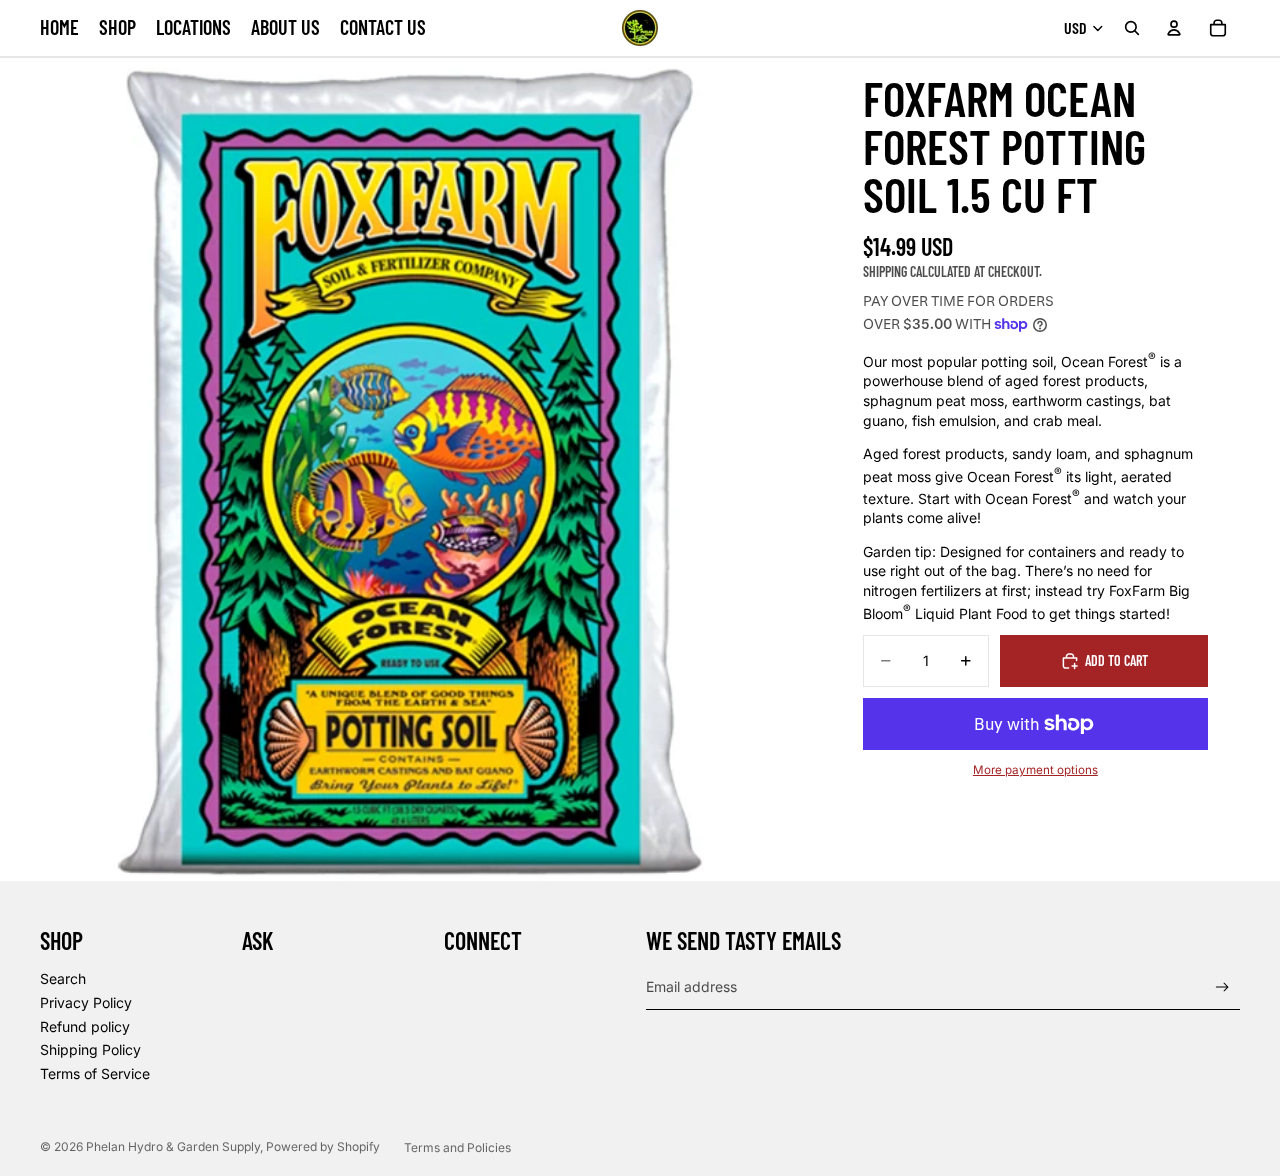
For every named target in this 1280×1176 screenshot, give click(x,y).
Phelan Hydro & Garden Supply (173, 1146)
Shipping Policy (90, 1049)
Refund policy (85, 1026)
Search (63, 978)
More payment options (1035, 770)
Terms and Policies (457, 1147)
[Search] (1132, 28)
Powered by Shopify (323, 1146)
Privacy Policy (86, 1002)
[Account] (1174, 28)
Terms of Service (95, 1073)
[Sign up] (1222, 987)
